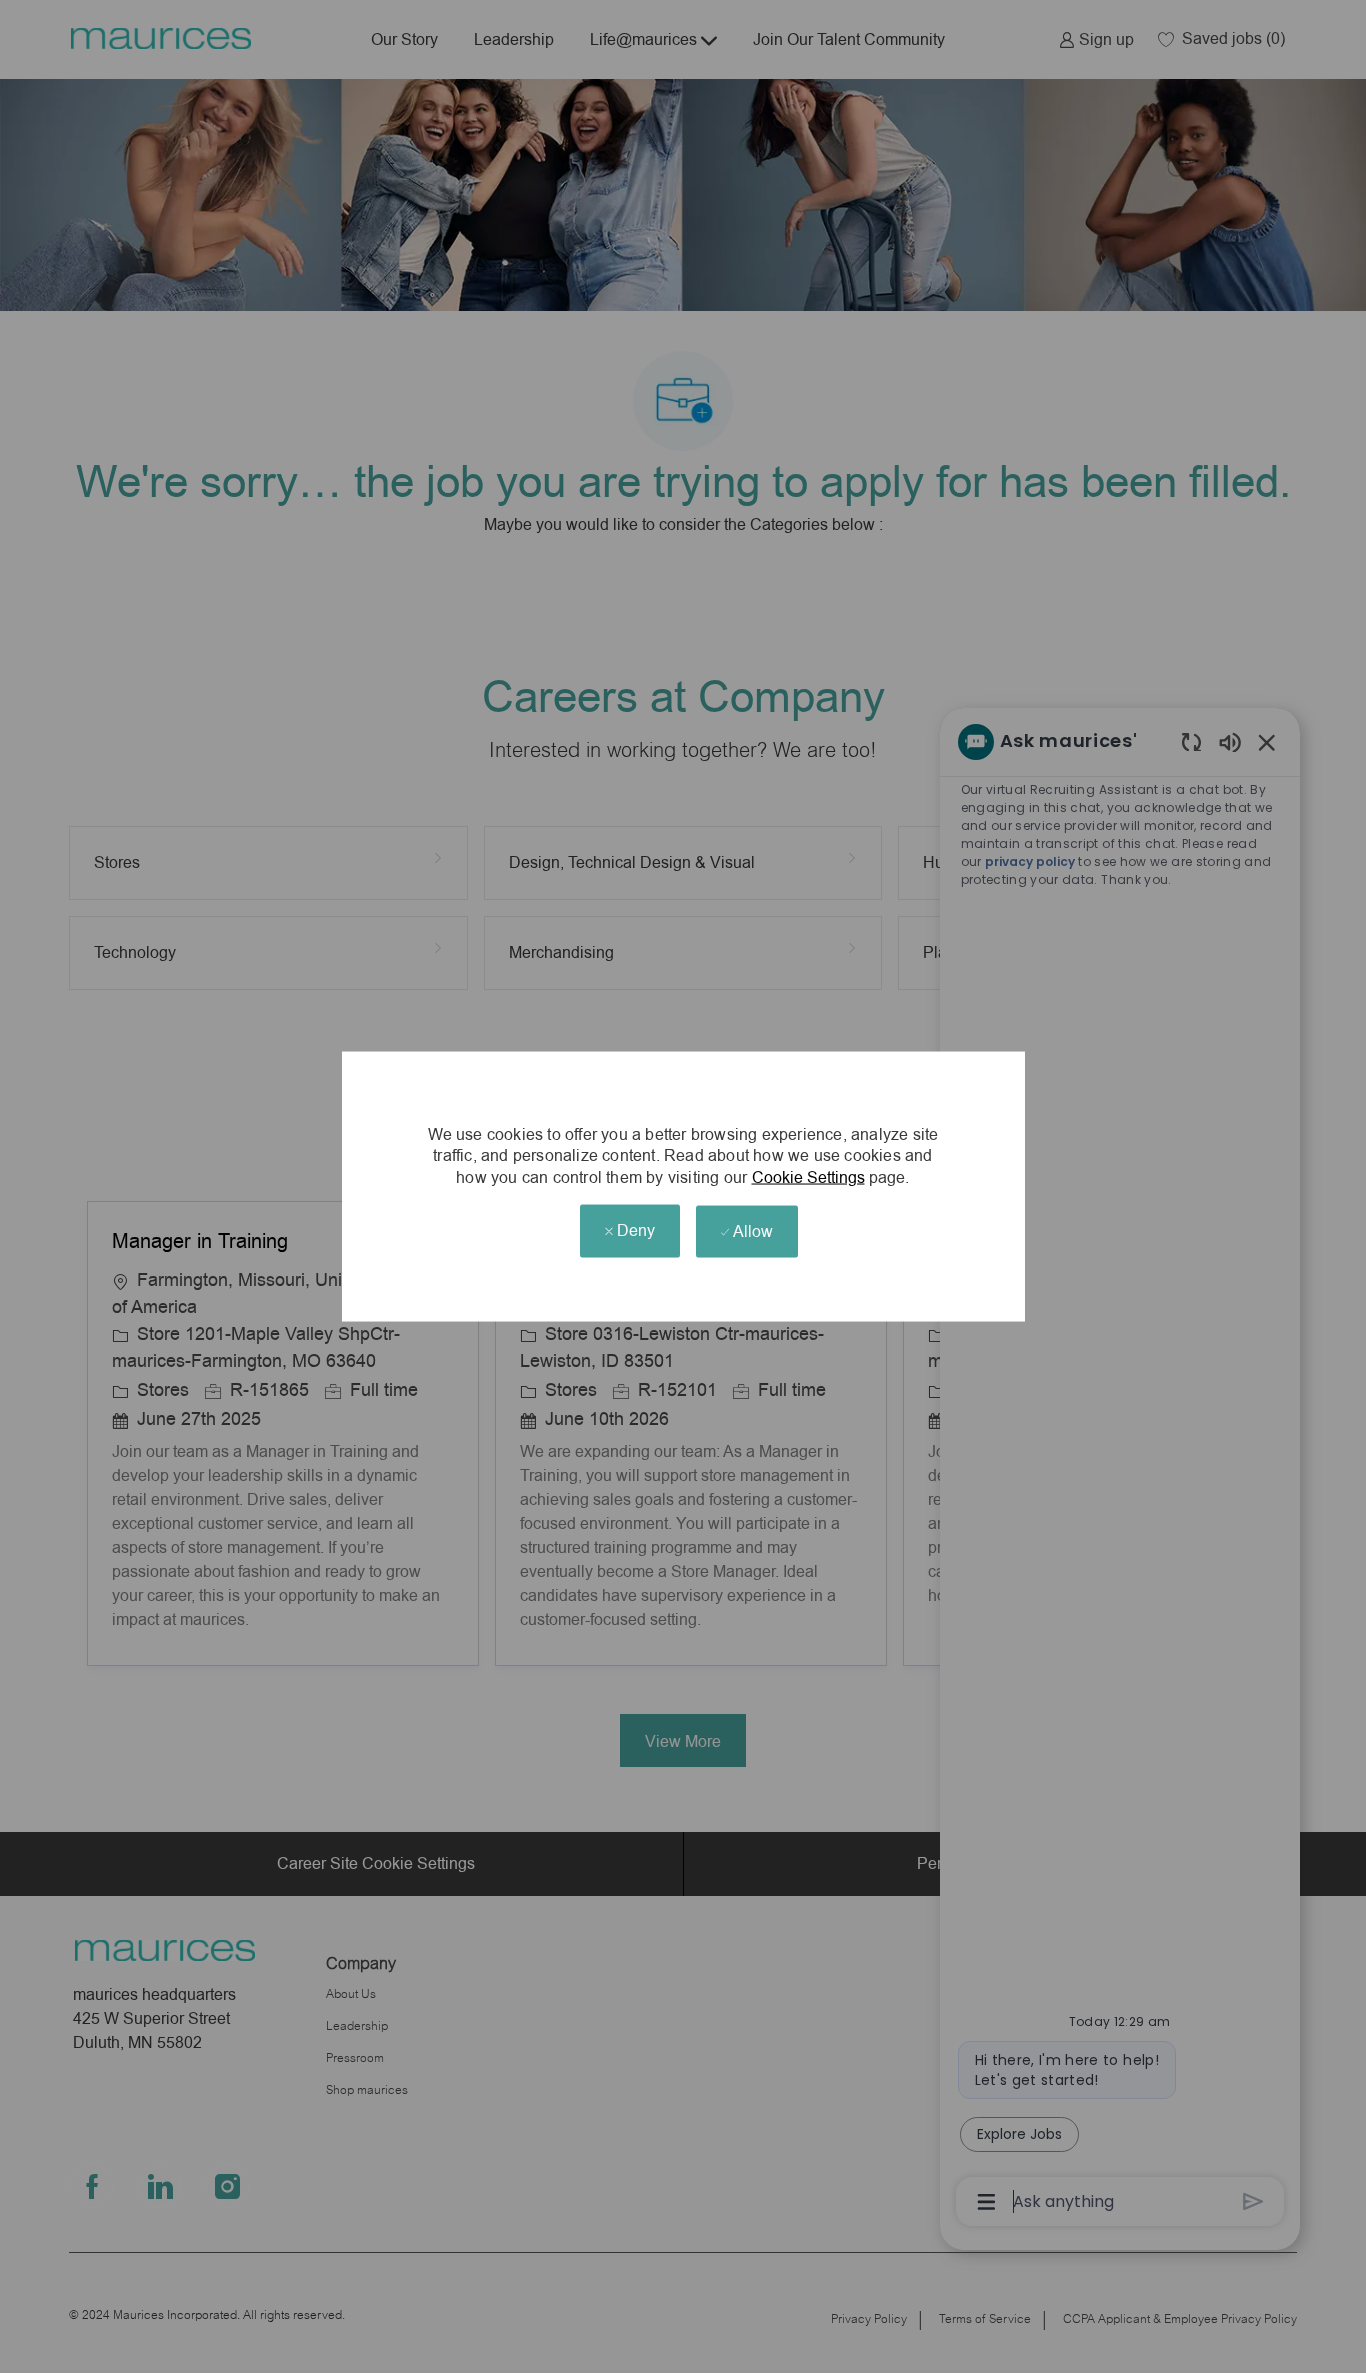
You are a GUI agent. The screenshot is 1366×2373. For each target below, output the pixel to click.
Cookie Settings (808, 1177)
